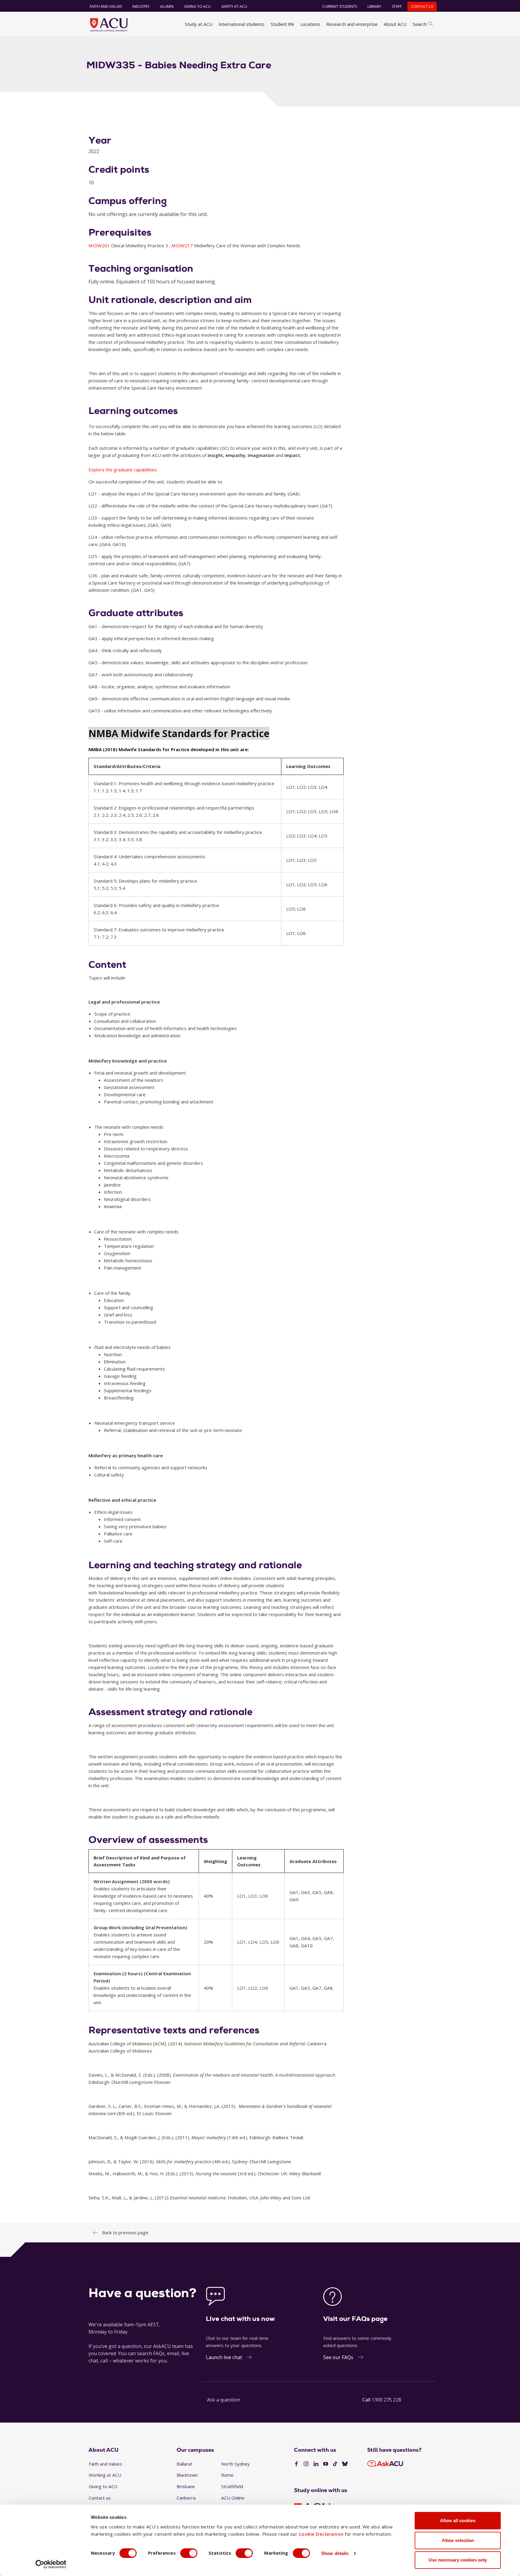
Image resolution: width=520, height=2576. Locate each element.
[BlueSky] (345, 2464)
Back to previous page (125, 2232)
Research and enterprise (352, 24)
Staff (397, 6)
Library (374, 6)
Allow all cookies (458, 2520)
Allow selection (458, 2540)
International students (241, 24)
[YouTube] (326, 2464)
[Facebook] (296, 2464)
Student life (282, 24)
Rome (227, 2475)
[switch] (189, 2553)
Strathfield (232, 2486)
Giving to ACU (197, 6)
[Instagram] (306, 2464)
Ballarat (184, 2464)
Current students (340, 6)
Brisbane (186, 2486)
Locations (310, 24)
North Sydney (235, 2464)
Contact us (422, 6)
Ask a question (224, 2400)
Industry (141, 6)
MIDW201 (100, 245)
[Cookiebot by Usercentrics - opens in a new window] (51, 2564)
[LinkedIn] (316, 2464)
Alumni (167, 6)
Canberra (186, 2498)
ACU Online (233, 2498)
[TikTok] (335, 2464)
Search (420, 24)
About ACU (395, 24)
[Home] (109, 25)
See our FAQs (338, 2357)
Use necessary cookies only (458, 2560)
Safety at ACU (234, 6)
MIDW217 (183, 245)
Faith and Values (106, 6)
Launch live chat (224, 2357)
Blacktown (187, 2475)
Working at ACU (105, 2475)
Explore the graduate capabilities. (123, 470)
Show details (335, 2553)
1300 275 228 (386, 2400)
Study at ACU (199, 24)
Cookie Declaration (321, 2534)
